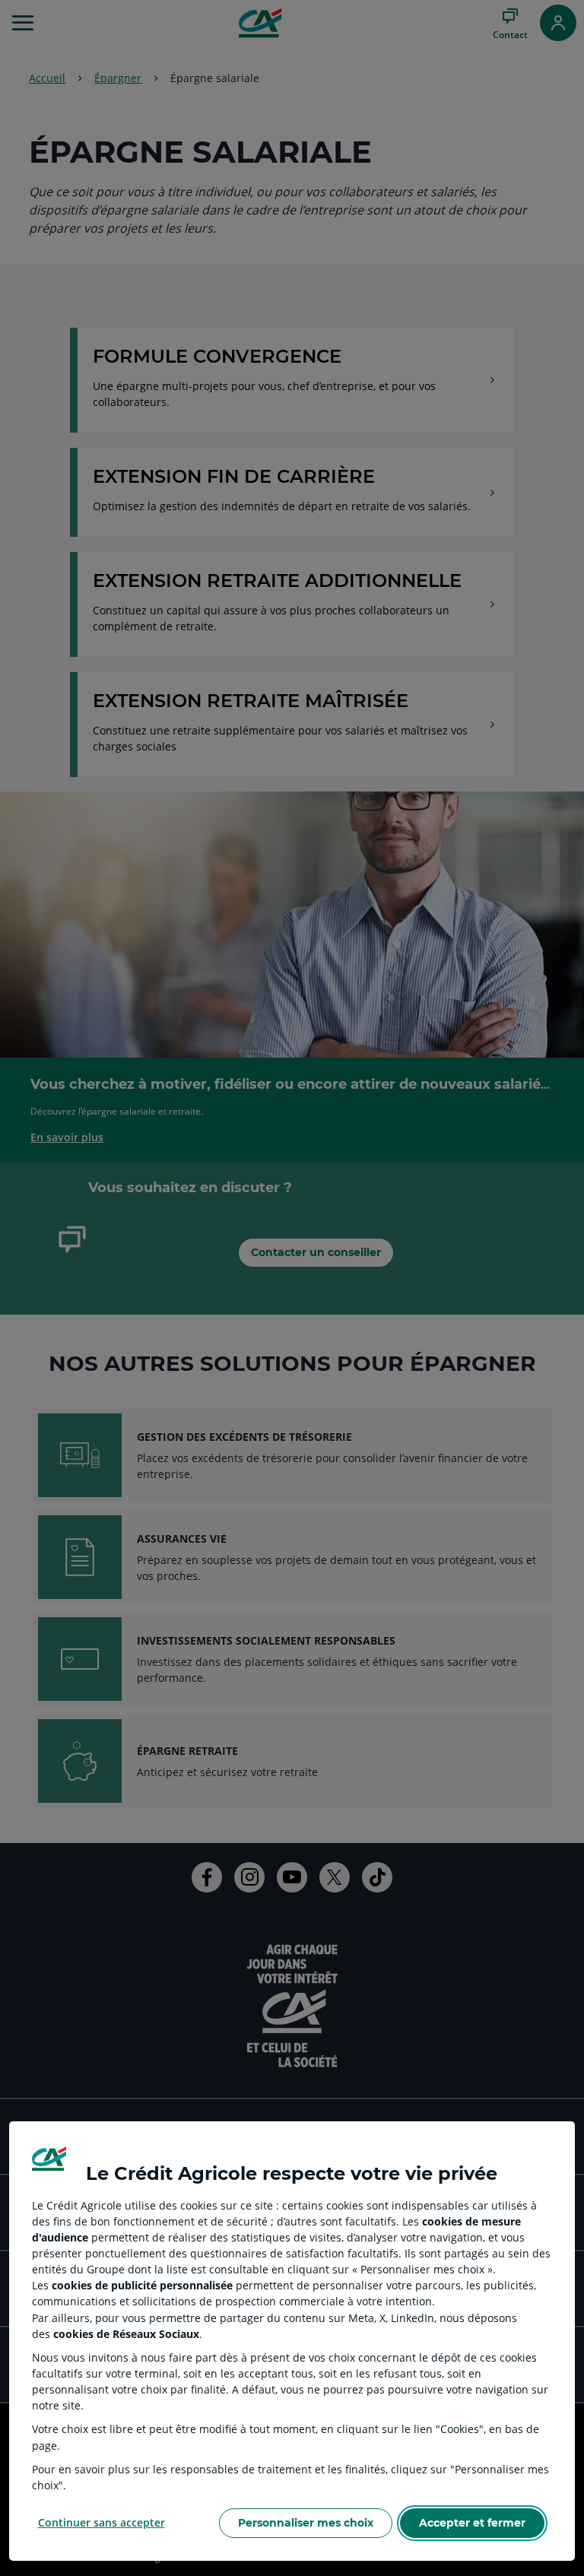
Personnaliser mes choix (306, 2523)
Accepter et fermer (472, 2523)
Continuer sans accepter (102, 2522)
